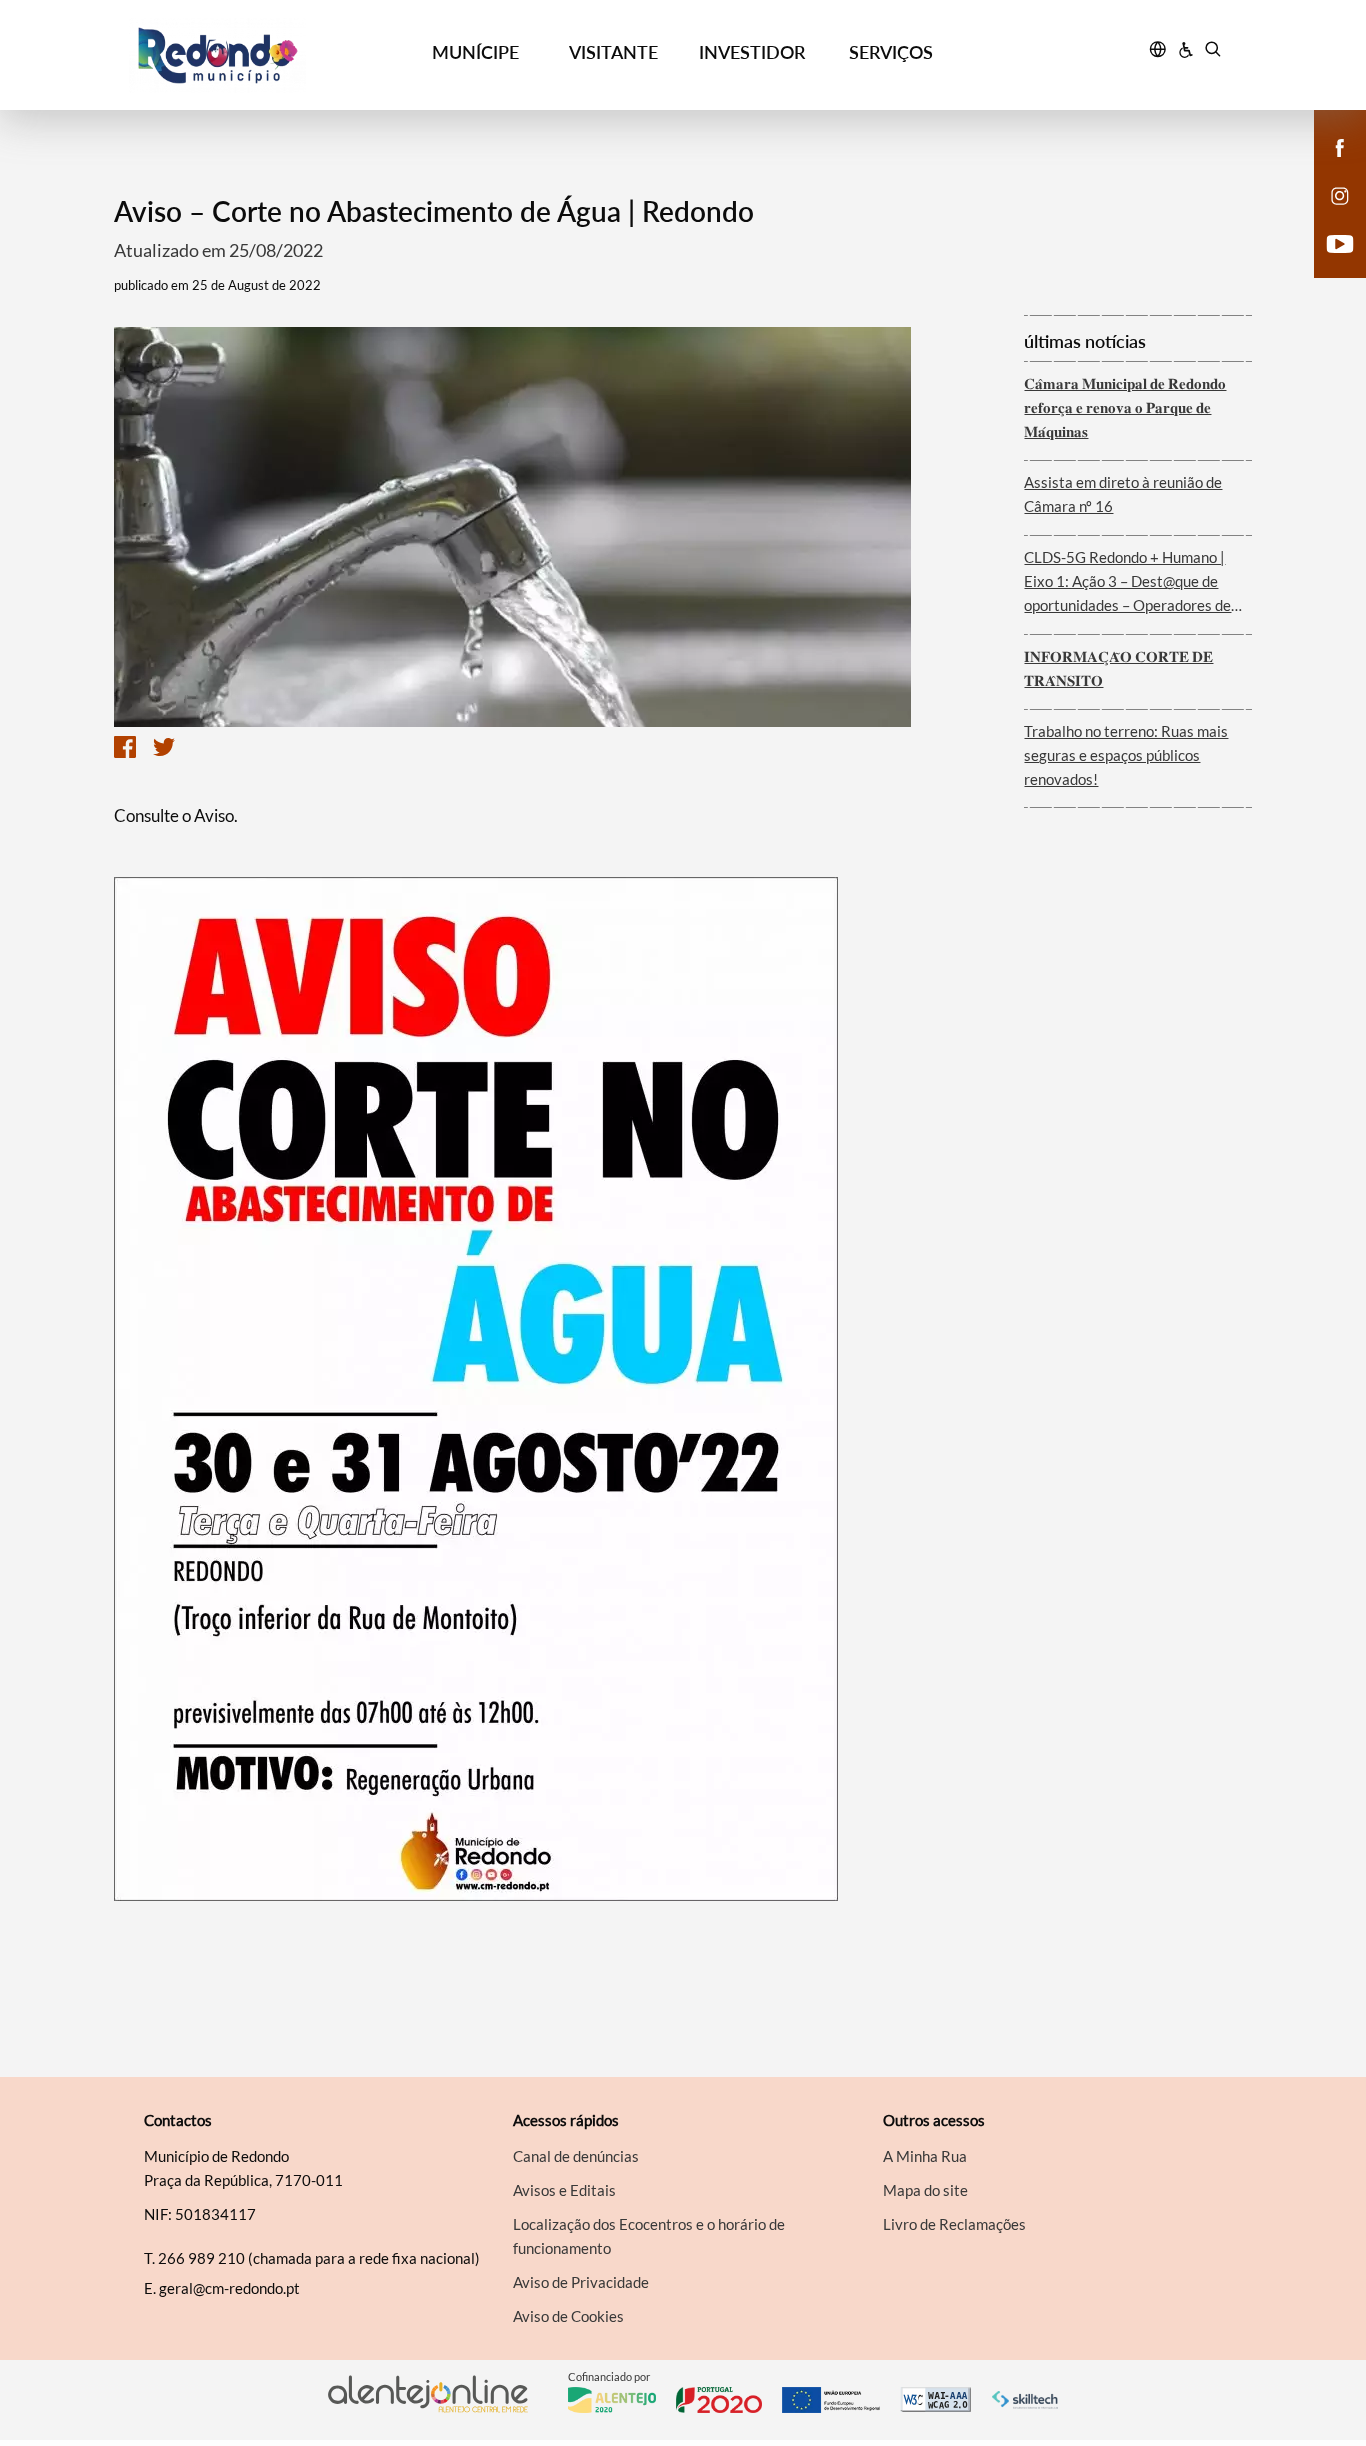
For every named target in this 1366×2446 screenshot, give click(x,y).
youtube (1328, 264)
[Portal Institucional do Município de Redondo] (267, 55)
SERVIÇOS (891, 52)
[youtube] (1340, 242)
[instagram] (1340, 194)
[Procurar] (1212, 52)
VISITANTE (613, 52)
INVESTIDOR (752, 52)
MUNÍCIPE (475, 52)
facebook (1328, 168)
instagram (1328, 216)
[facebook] (1340, 146)
